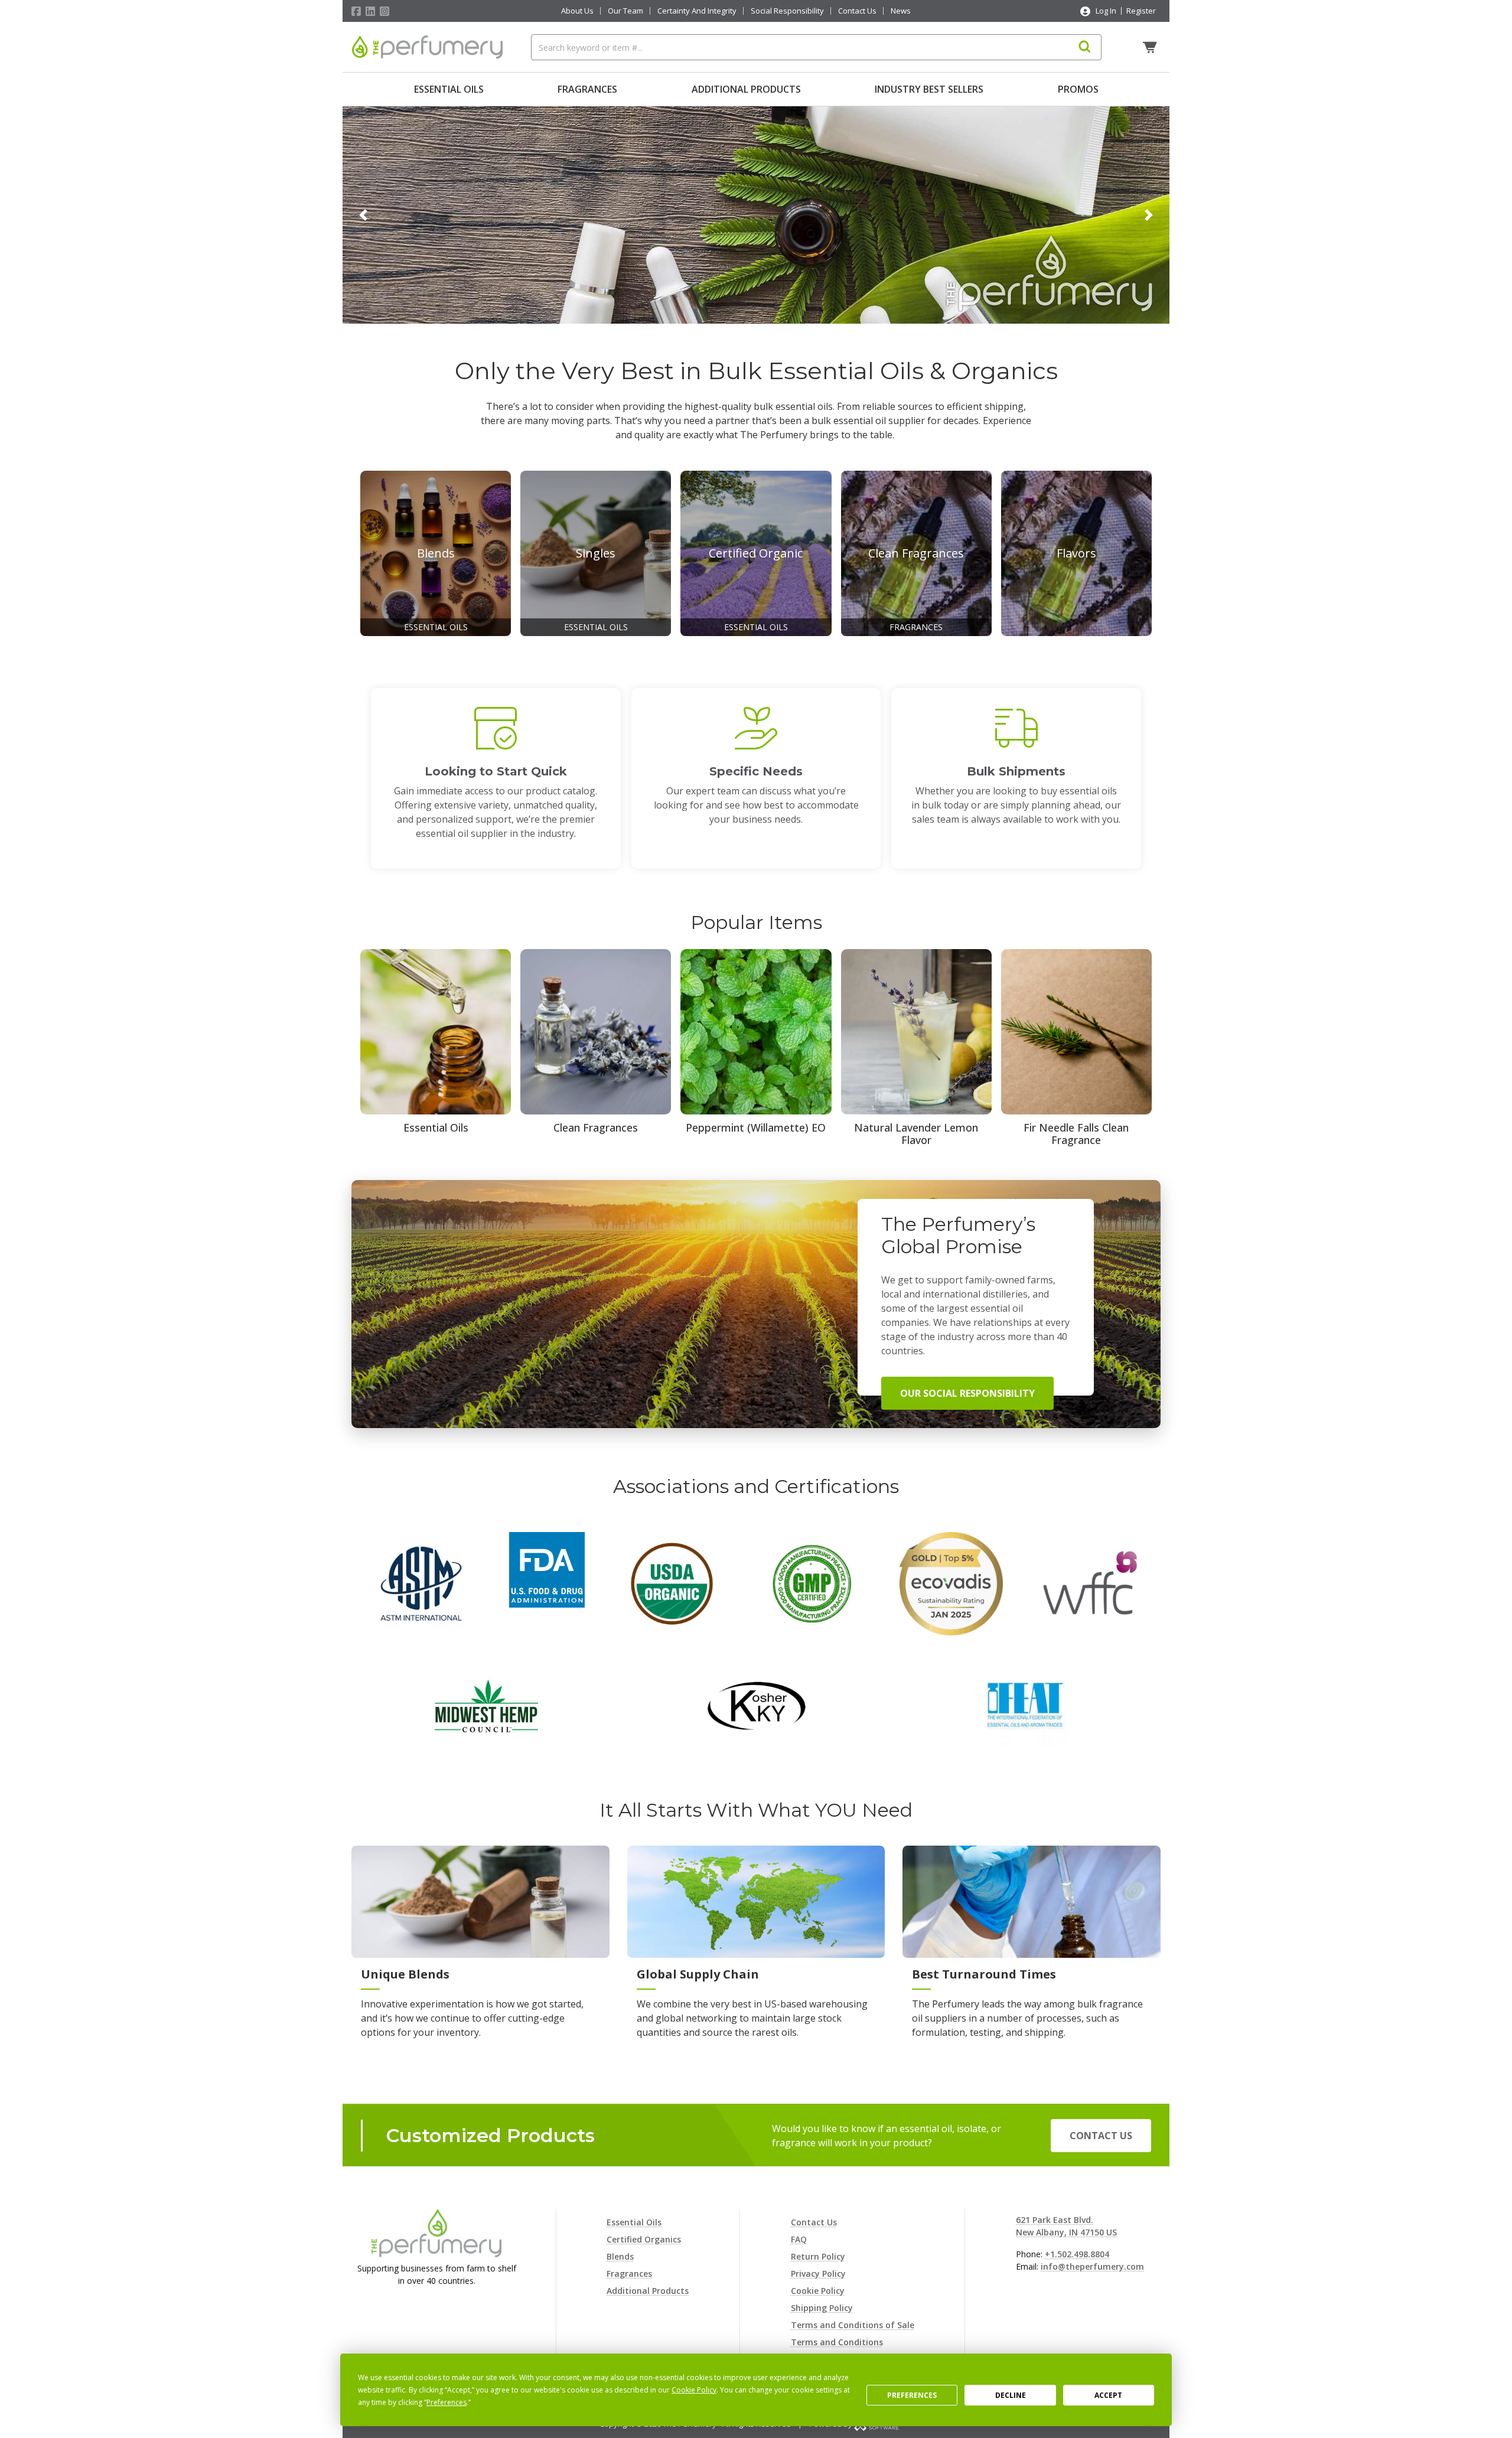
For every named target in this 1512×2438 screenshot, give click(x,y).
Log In (1106, 11)
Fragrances (587, 89)
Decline (1011, 2395)
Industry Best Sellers (929, 89)
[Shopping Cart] (1151, 47)
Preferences (912, 2395)
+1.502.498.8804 (1077, 2254)
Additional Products (746, 89)
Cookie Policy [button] (694, 2390)
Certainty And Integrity (697, 11)
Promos (1078, 89)
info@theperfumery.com (1092, 2266)
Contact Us (857, 11)
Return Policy (818, 2256)
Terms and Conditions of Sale (853, 2325)
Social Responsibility (787, 11)
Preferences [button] (447, 2402)
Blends (620, 2256)
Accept (1108, 2395)
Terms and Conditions (837, 2342)
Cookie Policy (818, 2291)
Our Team (625, 11)
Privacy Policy (818, 2274)
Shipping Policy (822, 2308)
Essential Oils (449, 89)
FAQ (799, 2239)
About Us (577, 11)
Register (1141, 11)
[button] (363, 215)
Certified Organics (644, 2239)
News (901, 11)
